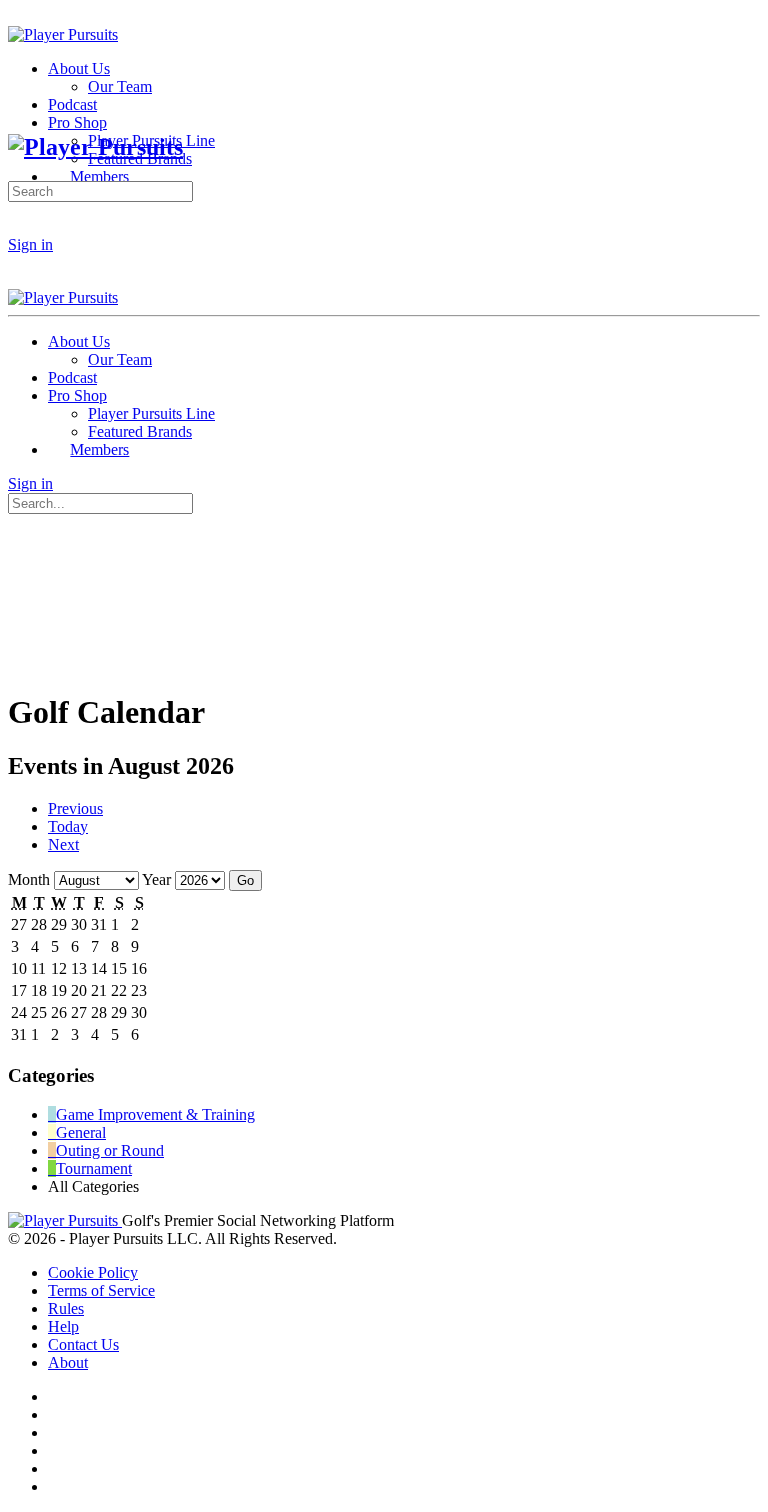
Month (29, 879)
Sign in (30, 244)
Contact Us (83, 1344)
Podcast (72, 377)
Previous (75, 808)
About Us (79, 341)
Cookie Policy (93, 1272)
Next (63, 844)
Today (68, 826)
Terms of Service (101, 1290)
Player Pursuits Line (151, 413)
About (68, 1362)
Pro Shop (77, 395)
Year (156, 879)
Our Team (120, 359)
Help (63, 1326)
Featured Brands (140, 431)
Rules (66, 1308)
